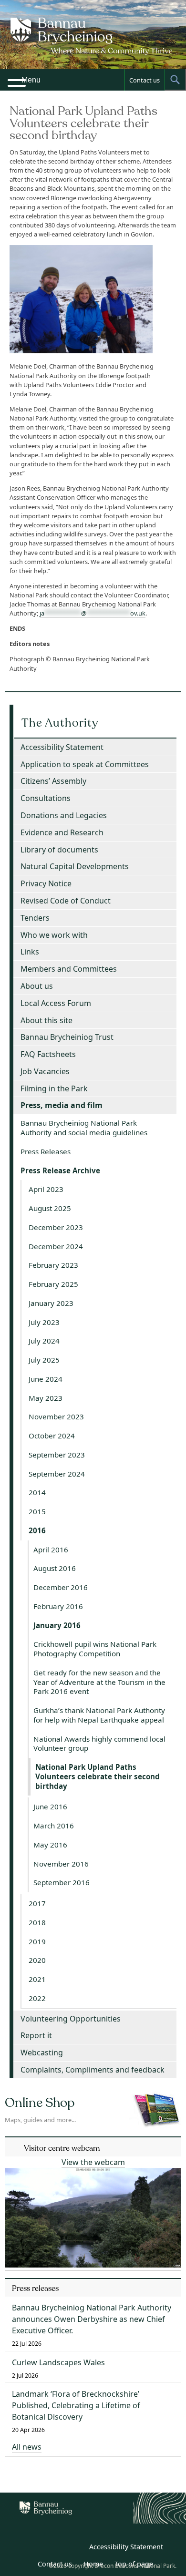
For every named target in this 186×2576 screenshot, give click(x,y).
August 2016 (55, 1568)
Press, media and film (62, 1105)
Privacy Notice (46, 883)
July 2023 (44, 1322)
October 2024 (52, 1436)
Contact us (145, 80)
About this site (46, 1020)
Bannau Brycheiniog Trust (67, 1037)
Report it (36, 2035)
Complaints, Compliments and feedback (93, 2070)
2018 (37, 1922)
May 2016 (50, 1845)
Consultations (46, 798)
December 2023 (56, 1227)
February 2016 (58, 1606)
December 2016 (61, 1587)
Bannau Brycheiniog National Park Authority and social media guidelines (84, 1128)
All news (27, 2447)
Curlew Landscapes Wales (58, 2362)
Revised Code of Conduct (66, 901)
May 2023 (46, 1398)
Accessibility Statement (62, 747)
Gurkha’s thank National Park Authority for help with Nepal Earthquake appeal (99, 1715)
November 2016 (61, 1864)
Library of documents (59, 850)
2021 (37, 1979)
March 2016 (54, 1826)
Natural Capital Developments (75, 866)
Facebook (74, 2548)
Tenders (35, 918)
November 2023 (56, 1416)
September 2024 (57, 1474)
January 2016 (57, 1625)
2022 (37, 1998)
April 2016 (51, 1550)
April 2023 (46, 1189)
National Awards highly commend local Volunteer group (99, 1744)
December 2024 (56, 1246)
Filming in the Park (54, 1088)
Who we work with (54, 935)
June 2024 (46, 1379)
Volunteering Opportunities (71, 2019)
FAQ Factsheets (48, 1054)
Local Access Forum (56, 1003)
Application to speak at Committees (85, 764)
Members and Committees (69, 969)
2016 (37, 1530)
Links (30, 952)
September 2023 (57, 1455)
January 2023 (51, 1303)
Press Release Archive (60, 1170)
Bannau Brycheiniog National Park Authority (93, 43)
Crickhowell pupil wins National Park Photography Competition (95, 1649)
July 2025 (44, 1360)
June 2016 (50, 1806)
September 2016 (62, 1882)
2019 (37, 1941)
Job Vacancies (45, 1071)
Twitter (53, 2548)
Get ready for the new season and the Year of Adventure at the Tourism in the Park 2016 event (99, 1682)
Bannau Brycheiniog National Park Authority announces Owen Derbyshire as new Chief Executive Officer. (92, 2319)
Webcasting (42, 2053)
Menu (31, 80)
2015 (37, 1511)
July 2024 (44, 1341)
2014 (37, 1492)
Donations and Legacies (64, 815)
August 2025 (50, 1208)
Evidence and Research (62, 832)
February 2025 (53, 1284)
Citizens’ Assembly (53, 781)
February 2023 (53, 1265)
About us (37, 986)
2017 (37, 1903)
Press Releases (46, 1151)
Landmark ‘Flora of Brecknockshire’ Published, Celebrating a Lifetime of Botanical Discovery (76, 2405)
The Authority (60, 723)
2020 (37, 1960)
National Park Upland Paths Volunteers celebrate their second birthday (98, 1776)
